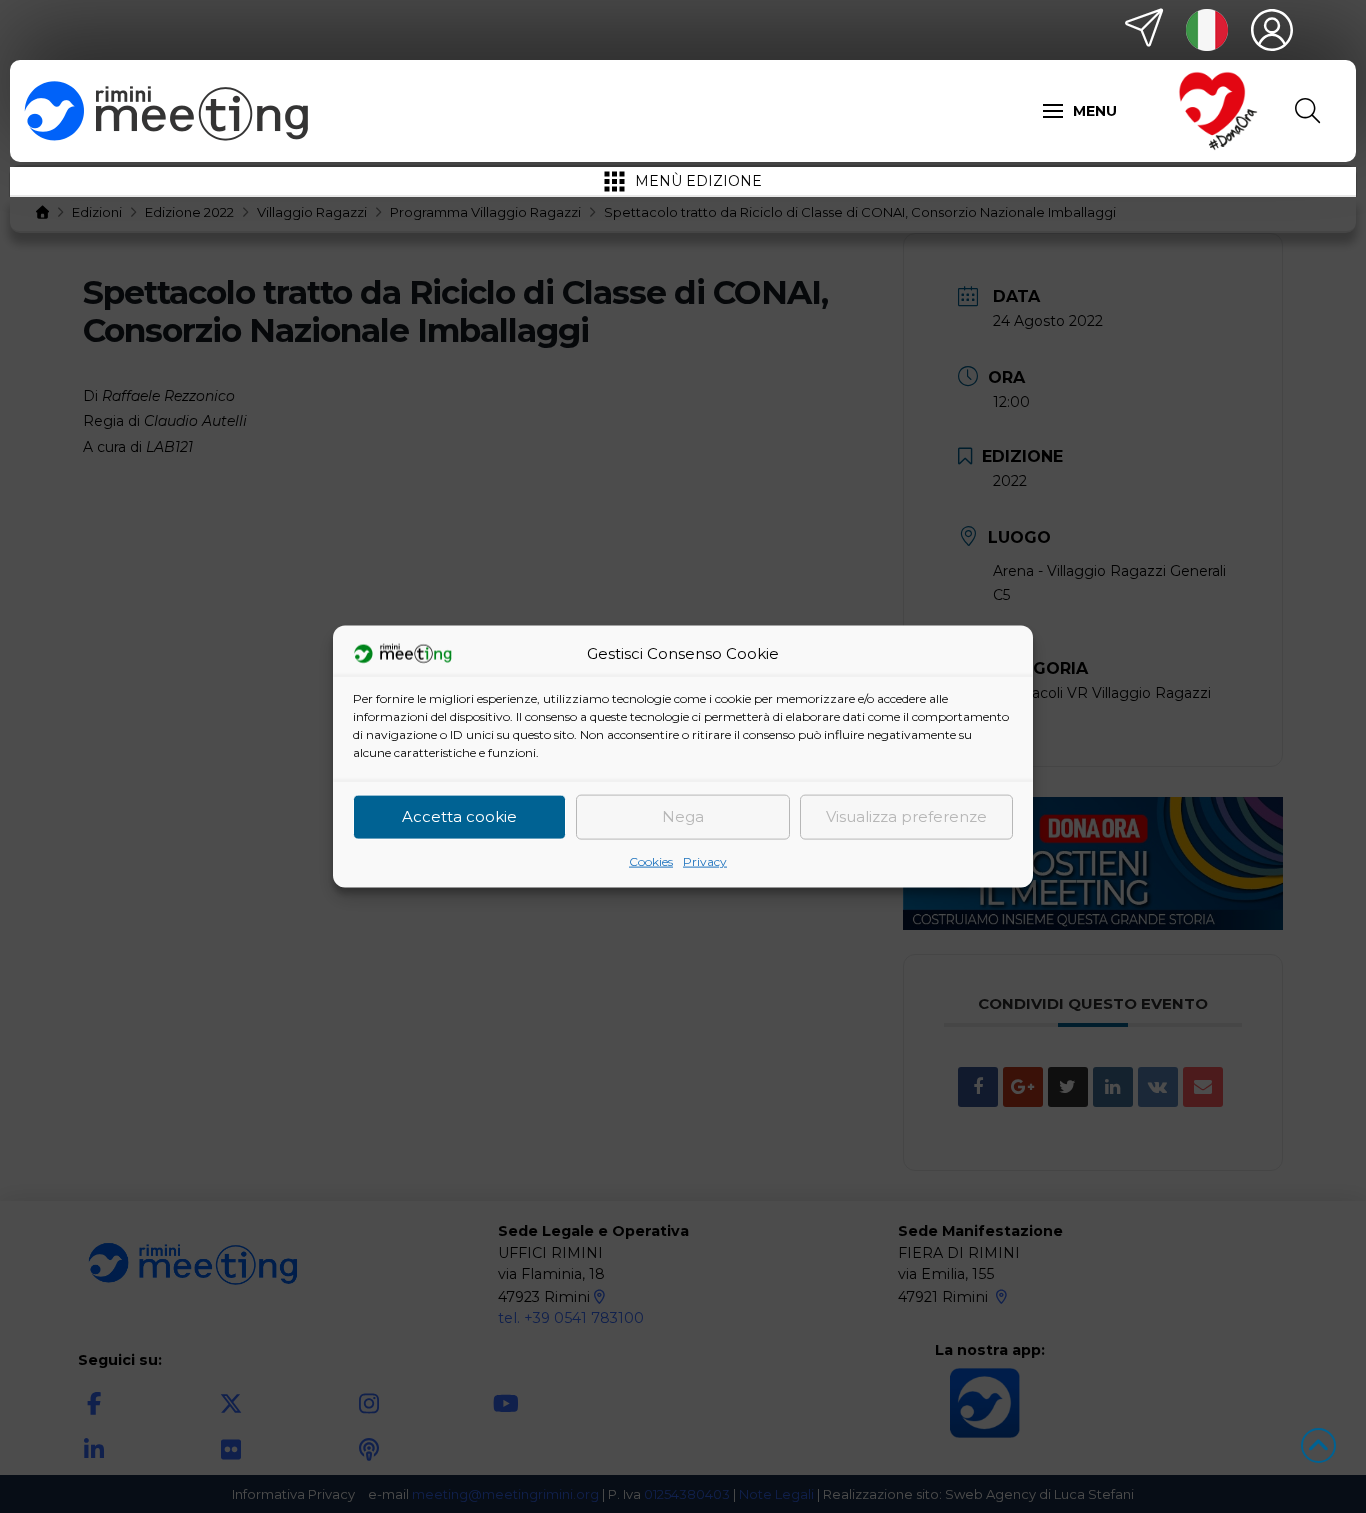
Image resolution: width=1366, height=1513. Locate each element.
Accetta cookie (459, 816)
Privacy (705, 860)
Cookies (651, 860)
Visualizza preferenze (906, 816)
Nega (683, 816)
